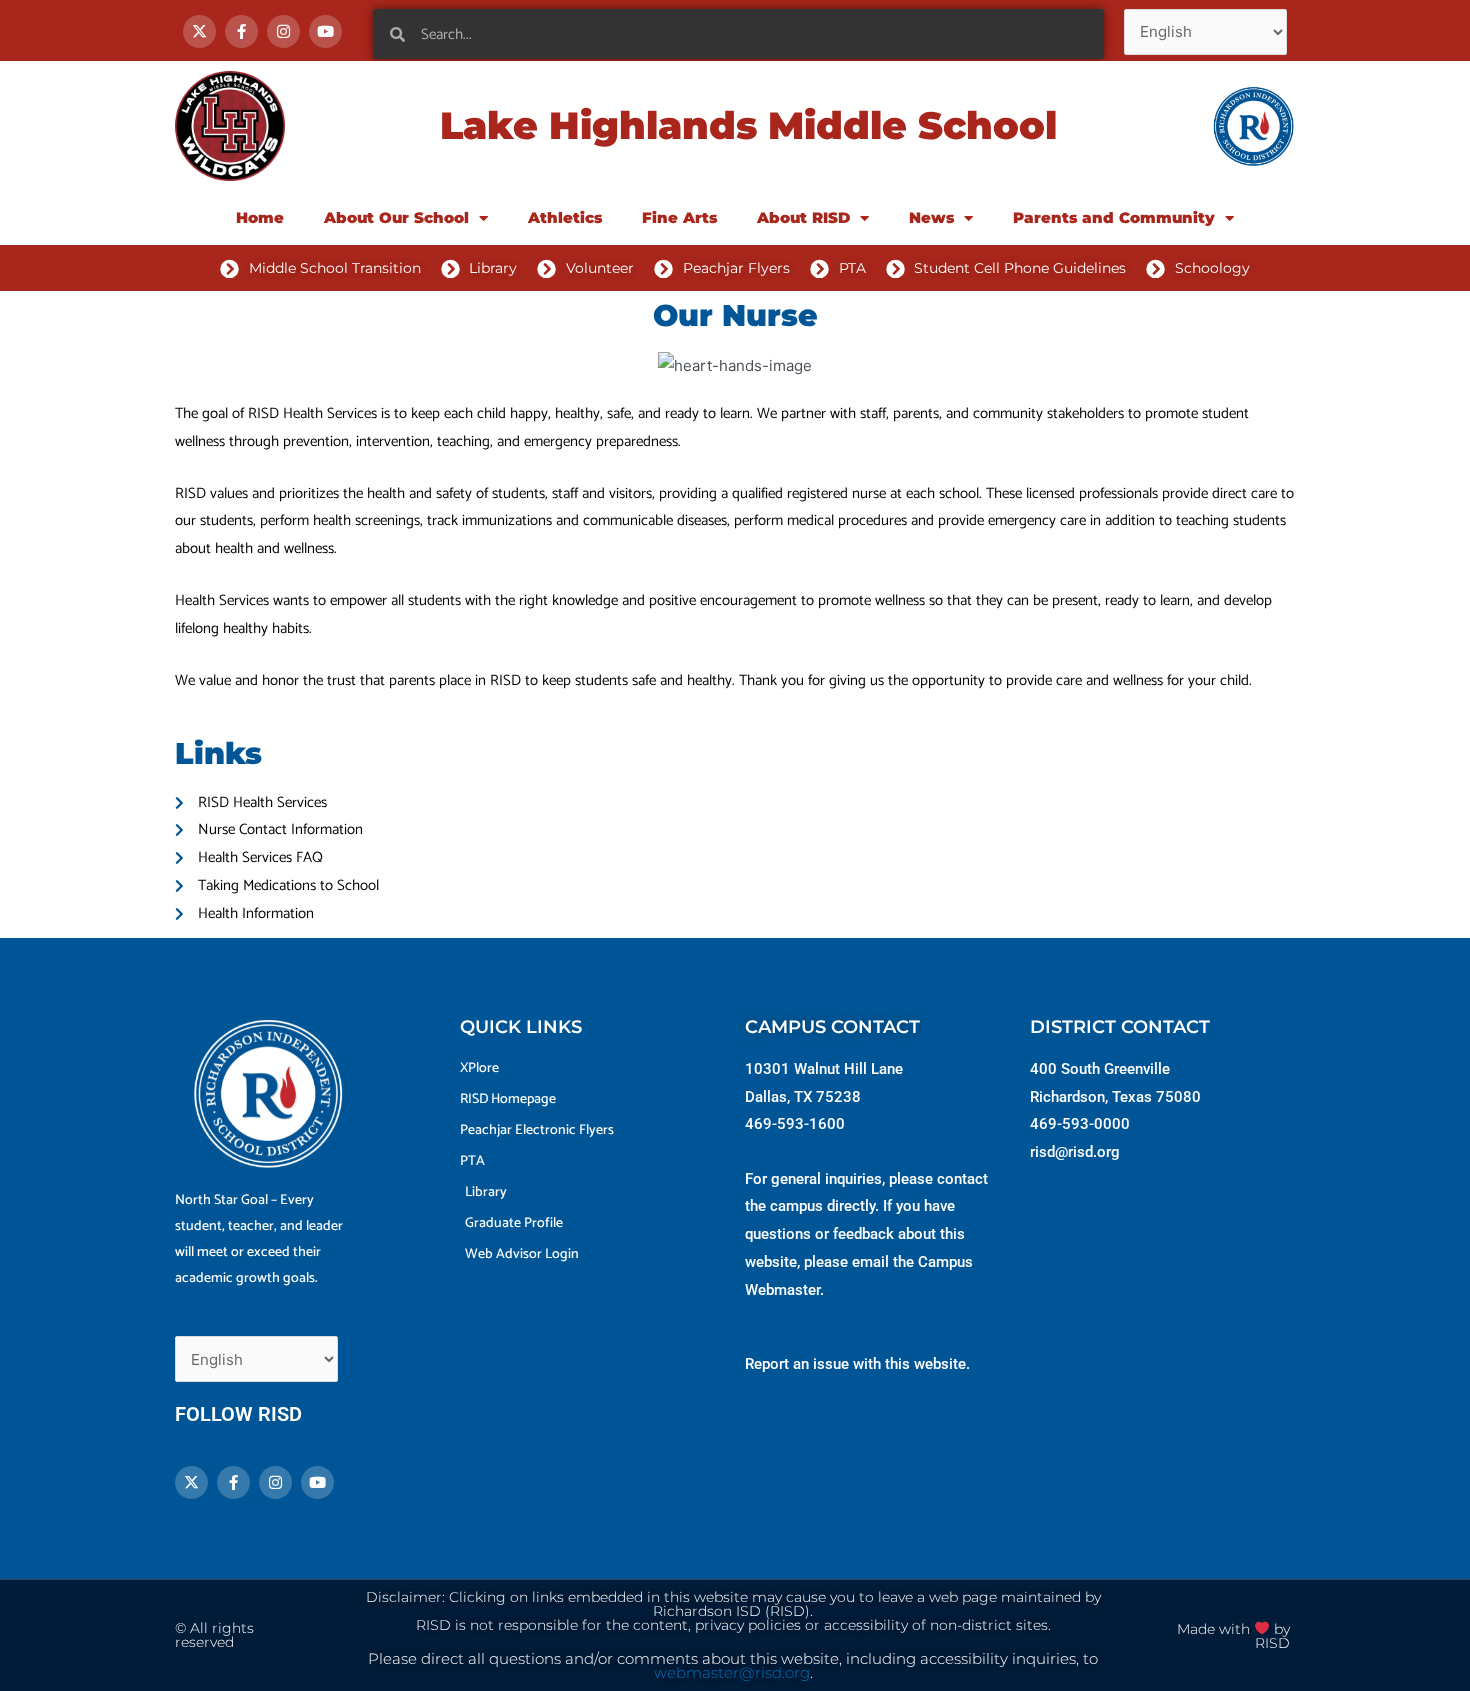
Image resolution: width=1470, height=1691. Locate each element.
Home (260, 217)
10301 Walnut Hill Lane (824, 1069)
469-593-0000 (1080, 1124)
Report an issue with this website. (857, 1364)
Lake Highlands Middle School (748, 125)
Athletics (565, 217)
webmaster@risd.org (732, 1673)
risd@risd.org (1075, 1152)
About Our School (396, 217)
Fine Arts (679, 217)
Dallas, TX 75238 (803, 1097)
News (931, 217)
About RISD (803, 217)
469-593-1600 (795, 1124)
